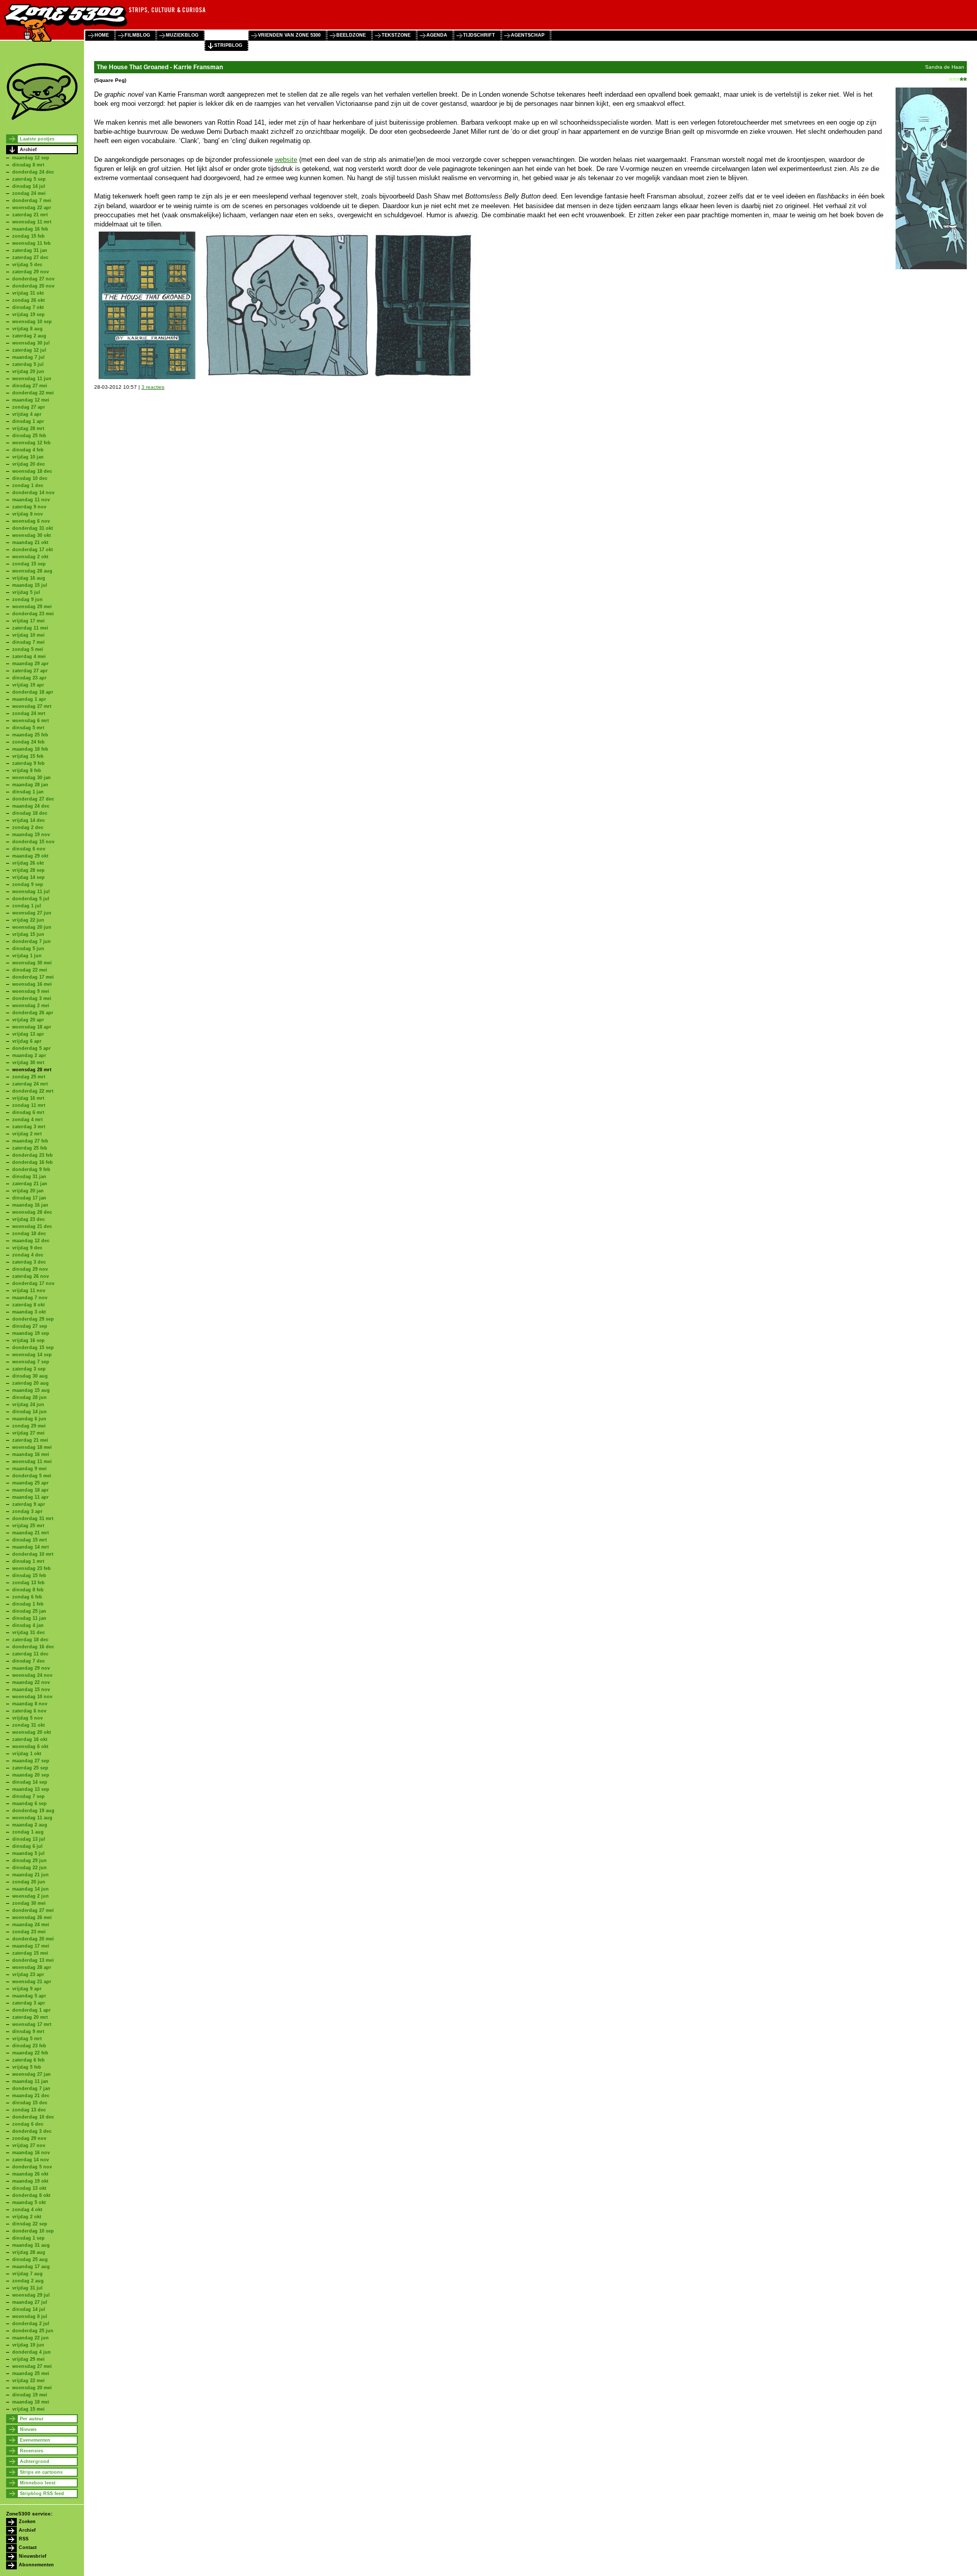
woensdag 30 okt (32, 535)
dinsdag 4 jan (28, 1625)
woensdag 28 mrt (32, 1070)
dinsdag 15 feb (29, 1576)
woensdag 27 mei (32, 2366)
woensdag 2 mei (31, 1006)
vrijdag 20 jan (28, 1191)
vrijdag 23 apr (28, 1974)
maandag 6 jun (29, 1419)
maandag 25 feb (30, 735)
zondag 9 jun (27, 599)
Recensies (32, 2451)
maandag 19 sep (31, 1333)
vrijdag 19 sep (28, 314)
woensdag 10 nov (32, 1697)
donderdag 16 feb (33, 1162)
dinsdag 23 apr (30, 678)
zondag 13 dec (29, 2110)
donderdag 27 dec (33, 799)
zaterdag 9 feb (28, 763)
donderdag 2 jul (31, 2324)
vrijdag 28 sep (28, 870)
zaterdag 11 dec (30, 1654)
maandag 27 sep (31, 1761)
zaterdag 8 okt (28, 1305)
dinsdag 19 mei (30, 2395)
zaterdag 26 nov (31, 1276)
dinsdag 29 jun (30, 1861)
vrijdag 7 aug (27, 2274)
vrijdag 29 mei (28, 2359)
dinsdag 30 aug (30, 1376)
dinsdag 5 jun (28, 949)
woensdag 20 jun (32, 927)
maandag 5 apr (29, 1996)
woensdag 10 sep (32, 322)
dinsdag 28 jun (30, 1397)
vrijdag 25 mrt (28, 1526)
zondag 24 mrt (29, 713)
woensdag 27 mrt (32, 706)
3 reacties (153, 387)
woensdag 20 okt (32, 1732)
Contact (28, 2548)
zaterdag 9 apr (29, 1504)
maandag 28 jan (30, 785)
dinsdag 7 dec (28, 1661)
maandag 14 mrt (31, 1547)
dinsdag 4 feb (28, 450)
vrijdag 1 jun (27, 956)
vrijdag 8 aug (27, 329)
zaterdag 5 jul (28, 364)
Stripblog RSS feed (42, 2494)
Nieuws (28, 2429)
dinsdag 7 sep (28, 1796)
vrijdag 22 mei (28, 2381)
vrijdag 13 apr (28, 1034)
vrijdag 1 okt (27, 1754)
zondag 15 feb (28, 236)
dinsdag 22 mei (30, 970)
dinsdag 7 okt (28, 307)
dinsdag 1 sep (28, 2238)
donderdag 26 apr (33, 1013)
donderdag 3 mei (32, 998)
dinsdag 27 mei (30, 386)
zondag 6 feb (27, 1597)
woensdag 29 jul (31, 2295)
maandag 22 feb (30, 2053)
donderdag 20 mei (33, 1939)
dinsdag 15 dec (30, 2103)
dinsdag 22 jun (30, 1868)
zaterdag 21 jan (30, 1184)
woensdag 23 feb (32, 1568)
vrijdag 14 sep (28, 877)
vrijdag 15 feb (28, 756)
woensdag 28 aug (32, 571)
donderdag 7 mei (32, 201)
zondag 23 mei (29, 1932)
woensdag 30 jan (32, 778)
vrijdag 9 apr (27, 1989)
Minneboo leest (38, 2483)
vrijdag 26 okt (28, 863)
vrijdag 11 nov (29, 1291)
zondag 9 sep (28, 884)
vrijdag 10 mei (28, 635)
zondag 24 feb (28, 742)
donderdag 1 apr (32, 2010)
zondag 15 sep (29, 564)
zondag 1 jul (27, 906)
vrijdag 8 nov (27, 514)
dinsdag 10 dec (30, 478)
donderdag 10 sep (33, 2231)
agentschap (528, 35)
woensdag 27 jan (32, 2074)
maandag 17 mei (31, 1946)
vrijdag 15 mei (28, 2409)
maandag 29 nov (31, 1668)
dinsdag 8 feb (28, 1590)
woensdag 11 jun (32, 379)
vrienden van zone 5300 (289, 35)
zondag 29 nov (29, 2138)
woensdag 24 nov (32, 1675)
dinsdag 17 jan (29, 1198)
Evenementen (35, 2440)
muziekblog (182, 35)
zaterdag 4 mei (29, 656)
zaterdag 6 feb (28, 2060)
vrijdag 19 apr (28, 685)
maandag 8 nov (30, 1704)
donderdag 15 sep (33, 1348)
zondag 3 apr (27, 1511)
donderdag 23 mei (33, 614)
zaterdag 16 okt (30, 1739)
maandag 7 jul (28, 357)
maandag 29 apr (31, 664)
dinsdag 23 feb (29, 2046)
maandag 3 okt (29, 1312)
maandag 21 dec (31, 2096)
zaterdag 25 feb (30, 1148)
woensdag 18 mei (32, 1447)
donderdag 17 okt (33, 550)
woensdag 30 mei (32, 963)
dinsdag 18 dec (30, 813)
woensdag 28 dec (32, 1212)
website (286, 160)
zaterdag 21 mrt (30, 215)
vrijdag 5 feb (27, 2067)
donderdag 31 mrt (33, 1519)
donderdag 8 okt (31, 2195)
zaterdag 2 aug (29, 336)
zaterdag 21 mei (30, 1440)
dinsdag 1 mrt (28, 1561)
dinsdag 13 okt (29, 2188)
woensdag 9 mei (31, 991)
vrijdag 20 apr (28, 1020)
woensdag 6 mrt (31, 721)
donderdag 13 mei (33, 1960)
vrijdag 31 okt (28, 293)
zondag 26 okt (28, 300)
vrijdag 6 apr (27, 1041)
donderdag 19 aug (33, 1811)
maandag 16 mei (31, 1454)
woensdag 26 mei (32, 1917)
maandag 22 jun (31, 2338)
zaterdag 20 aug (31, 1383)
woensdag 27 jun (32, 913)
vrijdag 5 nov (27, 1718)
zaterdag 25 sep (30, 1768)
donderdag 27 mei (33, 1910)
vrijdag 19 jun (28, 2345)
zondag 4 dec (28, 1255)
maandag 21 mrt (31, 1533)
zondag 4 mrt (27, 1120)
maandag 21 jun (31, 1875)
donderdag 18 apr (33, 692)
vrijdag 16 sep (28, 1340)
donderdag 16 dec (33, 1647)
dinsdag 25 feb (29, 436)
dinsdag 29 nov (30, 1269)
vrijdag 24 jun (28, 1405)
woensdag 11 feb (32, 243)
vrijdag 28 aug (29, 2252)
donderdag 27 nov (33, 279)
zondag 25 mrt (29, 1077)
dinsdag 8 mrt (28, 165)
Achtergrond (35, 2461)
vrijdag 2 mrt (27, 1134)
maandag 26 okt (30, 2174)
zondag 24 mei (29, 193)
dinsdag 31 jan (29, 1177)
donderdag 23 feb (33, 1155)
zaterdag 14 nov (31, 2160)
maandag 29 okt (30, 856)
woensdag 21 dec (32, 1226)
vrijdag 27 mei (28, 1433)
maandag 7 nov (30, 1298)
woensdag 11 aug (32, 1818)
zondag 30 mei (29, 1903)
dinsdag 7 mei (28, 642)
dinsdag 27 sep (30, 1326)
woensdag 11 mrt (32, 222)
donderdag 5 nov (32, 2167)
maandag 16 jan (30, 1205)
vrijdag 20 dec (28, 464)
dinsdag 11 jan (29, 1618)
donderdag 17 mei (33, 977)
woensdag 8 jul (30, 2316)
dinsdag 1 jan (28, 792)
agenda (437, 35)
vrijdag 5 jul (26, 592)
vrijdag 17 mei (28, 621)
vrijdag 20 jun (28, 371)
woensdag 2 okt (30, 557)
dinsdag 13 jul (29, 1839)
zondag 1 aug (28, 1832)
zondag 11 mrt (29, 1105)
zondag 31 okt (28, 1725)
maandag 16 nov (31, 2153)
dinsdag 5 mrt (28, 728)
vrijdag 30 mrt (28, 1063)
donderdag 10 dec (33, 2117)
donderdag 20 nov (33, 286)
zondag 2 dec (28, 827)
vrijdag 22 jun (28, 920)
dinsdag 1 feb (28, 1604)
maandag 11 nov (31, 500)
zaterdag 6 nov (29, 1711)
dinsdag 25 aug (30, 2259)
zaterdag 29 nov (31, 272)
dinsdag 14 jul (29, 186)
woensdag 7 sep (31, 1362)
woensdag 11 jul (31, 892)
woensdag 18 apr (32, 1027)
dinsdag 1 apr (28, 421)
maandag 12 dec (31, 1241)
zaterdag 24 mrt (30, 1084)
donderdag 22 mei (33, 393)
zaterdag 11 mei (30, 628)
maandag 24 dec (31, 806)
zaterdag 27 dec (30, 257)
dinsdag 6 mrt (28, 1112)
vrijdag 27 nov (29, 2145)
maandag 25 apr (31, 1483)
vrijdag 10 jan (28, 457)
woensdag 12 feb (32, 443)
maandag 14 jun (31, 1889)
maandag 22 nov (31, 1682)
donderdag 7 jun (32, 941)
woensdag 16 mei (32, 984)
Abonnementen (36, 2565)
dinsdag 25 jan (29, 1611)
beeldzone (351, 35)
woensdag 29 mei (32, 607)
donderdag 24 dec (33, 172)
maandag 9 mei (30, 1469)
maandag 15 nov (31, 1690)
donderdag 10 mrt (33, 1554)
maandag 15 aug (31, 1390)
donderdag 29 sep (33, 1319)
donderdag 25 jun (33, 2331)
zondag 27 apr (29, 407)
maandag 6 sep (30, 1804)
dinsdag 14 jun (30, 1412)
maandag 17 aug (31, 2267)
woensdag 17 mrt (32, 2024)
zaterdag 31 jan (30, 250)
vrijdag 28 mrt (28, 428)
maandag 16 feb (30, 229)
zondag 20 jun (29, 1882)
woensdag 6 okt (30, 1747)
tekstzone (396, 35)
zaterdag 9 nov (29, 507)
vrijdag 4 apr (27, 414)
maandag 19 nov (31, 835)
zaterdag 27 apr (30, 671)
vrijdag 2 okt (27, 2217)
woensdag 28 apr (32, 1967)
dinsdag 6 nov (29, 849)
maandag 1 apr (29, 699)
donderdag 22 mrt (33, 1091)
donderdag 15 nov (33, 842)
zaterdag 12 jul (29, 350)
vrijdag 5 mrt (27, 2039)
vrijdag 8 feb (27, 770)
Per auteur (32, 2419)
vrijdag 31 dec (28, 1633)
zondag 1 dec (28, 485)
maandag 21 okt (30, 542)
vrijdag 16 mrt (28, 1098)
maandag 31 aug (31, 2245)
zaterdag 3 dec (29, 1262)
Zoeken (27, 2522)
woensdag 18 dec (32, 471)
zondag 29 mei (29, 1426)
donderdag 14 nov (33, 493)
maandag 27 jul (30, 2302)
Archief (28, 150)
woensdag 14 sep (32, 1355)
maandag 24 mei (31, 1925)
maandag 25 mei (31, 2373)
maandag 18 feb (30, 749)
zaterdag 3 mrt (29, 1127)
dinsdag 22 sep (30, 2224)
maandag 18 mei (31, 2402)
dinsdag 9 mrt (28, 2031)
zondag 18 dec (29, 1234)
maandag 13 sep (31, 1789)
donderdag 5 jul (31, 899)
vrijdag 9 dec (27, 1248)
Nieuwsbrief (33, 2556)
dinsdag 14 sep (30, 1782)
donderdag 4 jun (32, 2352)
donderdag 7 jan (31, 2088)
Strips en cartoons (41, 2472)
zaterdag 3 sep (29, 1369)
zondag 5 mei (28, 649)
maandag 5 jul (28, 1853)
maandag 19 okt (30, 2181)
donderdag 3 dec (32, 2131)
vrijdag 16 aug (29, 578)
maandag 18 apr (31, 1490)
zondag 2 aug (28, 2281)
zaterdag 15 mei (30, 1953)
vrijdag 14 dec (28, 820)
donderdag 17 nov (33, 1283)
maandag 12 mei (31, 400)
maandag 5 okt (29, 2202)
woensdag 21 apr (32, 1982)
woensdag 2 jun (31, 1896)
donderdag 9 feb (31, 1169)
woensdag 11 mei (32, 1462)
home (102, 35)
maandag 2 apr (29, 1055)
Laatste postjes (37, 139)
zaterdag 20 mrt (30, 2017)
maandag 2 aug (30, 1825)
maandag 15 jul (30, 585)
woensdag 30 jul (31, 343)
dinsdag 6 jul (27, 1846)
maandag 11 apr (31, 1497)
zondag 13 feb (28, 1583)
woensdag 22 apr (32, 208)
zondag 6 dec (28, 2124)
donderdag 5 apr (32, 1048)
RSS (24, 2539)
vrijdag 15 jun (28, 934)
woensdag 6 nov (31, 521)
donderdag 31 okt (33, 528)
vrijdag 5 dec (27, 265)
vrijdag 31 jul (27, 2288)
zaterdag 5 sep (29, 179)
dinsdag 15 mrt (30, 1540)
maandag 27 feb (30, 1141)
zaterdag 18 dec (30, 1640)
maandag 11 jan (30, 2081)
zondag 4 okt (27, 2210)
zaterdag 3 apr (29, 2003)
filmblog (137, 35)
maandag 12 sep (31, 158)
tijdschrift (479, 35)
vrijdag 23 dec (28, 1219)
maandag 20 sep (31, 1775)
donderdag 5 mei (32, 1476)
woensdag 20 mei (32, 2388)
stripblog (228, 45)
